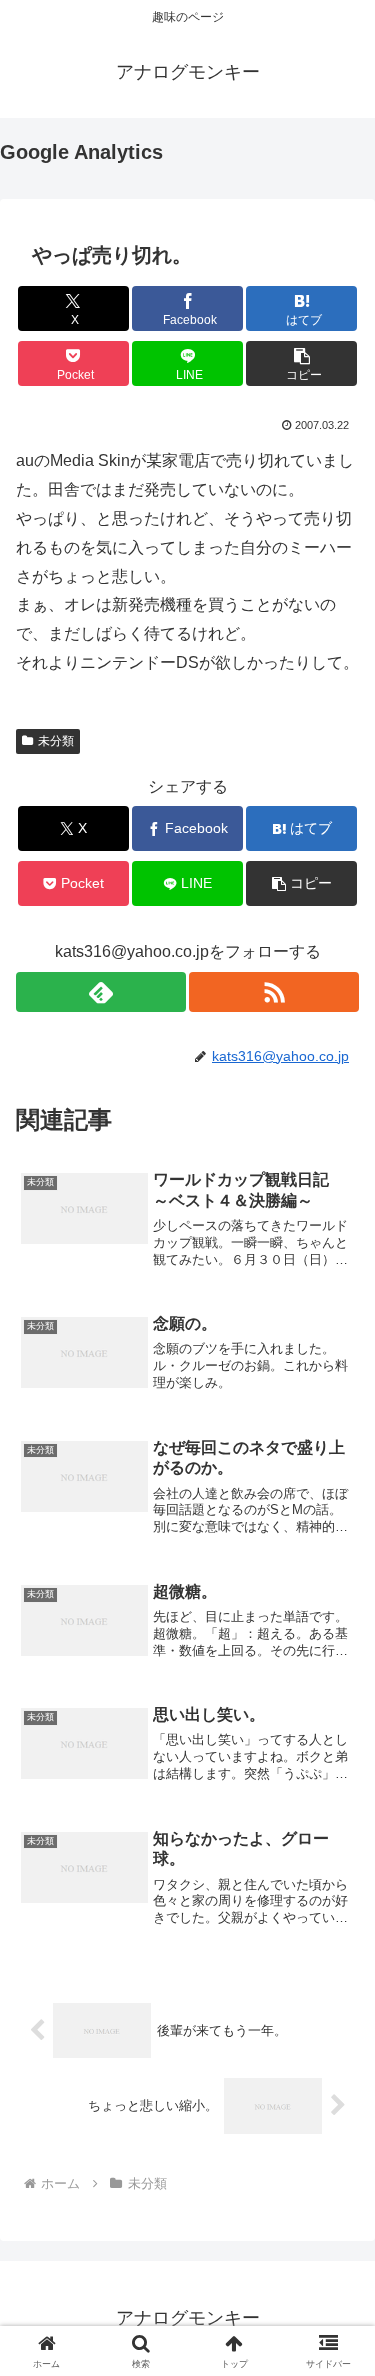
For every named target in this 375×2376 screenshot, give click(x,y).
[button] (301, 363)
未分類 (56, 741)
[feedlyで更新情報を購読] (101, 992)
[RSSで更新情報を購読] (274, 992)
